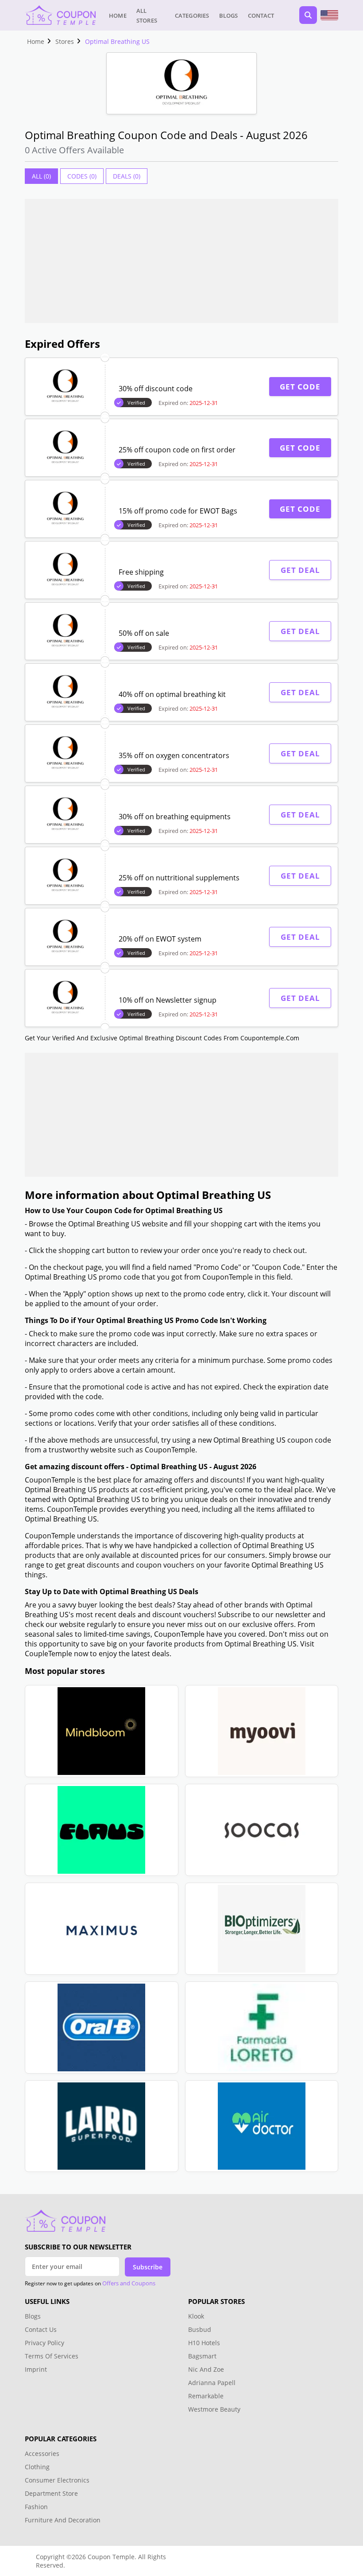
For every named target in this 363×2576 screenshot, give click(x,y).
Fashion (36, 2507)
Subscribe (148, 2267)
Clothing (37, 2467)
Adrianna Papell (212, 2383)
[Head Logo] (60, 15)
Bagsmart (202, 2356)
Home (118, 16)
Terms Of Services (52, 2356)
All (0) (41, 176)
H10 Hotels (205, 2343)
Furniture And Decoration (63, 2520)
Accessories (42, 2453)
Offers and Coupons (129, 2283)
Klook (196, 2316)
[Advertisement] (181, 261)
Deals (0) (127, 176)
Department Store (51, 2493)
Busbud (200, 2329)
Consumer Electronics (57, 2480)
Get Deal (300, 570)
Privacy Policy (44, 2343)
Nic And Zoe (206, 2369)
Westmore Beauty (214, 2409)
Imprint (36, 2369)
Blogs (229, 16)
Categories (192, 16)
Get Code (300, 387)
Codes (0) (82, 176)
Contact (261, 16)
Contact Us (41, 2329)
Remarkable (206, 2396)
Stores (65, 41)
